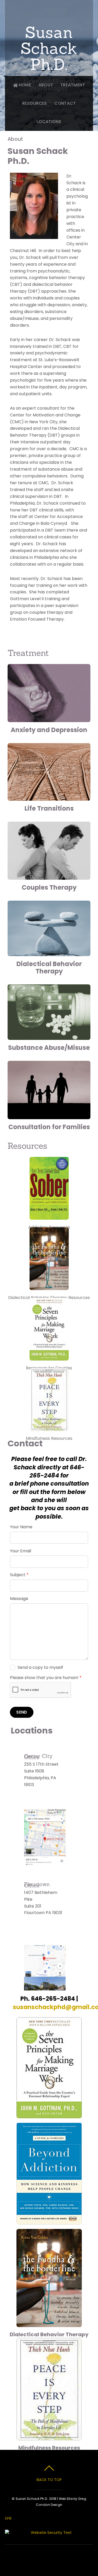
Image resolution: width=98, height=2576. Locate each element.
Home (24, 85)
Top (92, 2569)
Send (22, 1712)
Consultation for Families (49, 1127)
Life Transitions (49, 808)
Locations (49, 122)
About (46, 85)
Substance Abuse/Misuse (49, 1048)
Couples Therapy (49, 887)
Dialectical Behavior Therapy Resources (49, 2338)
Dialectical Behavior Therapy (49, 968)
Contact (65, 103)
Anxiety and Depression (49, 730)
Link (8, 2518)
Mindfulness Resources (49, 2448)
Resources (35, 103)
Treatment (73, 85)
